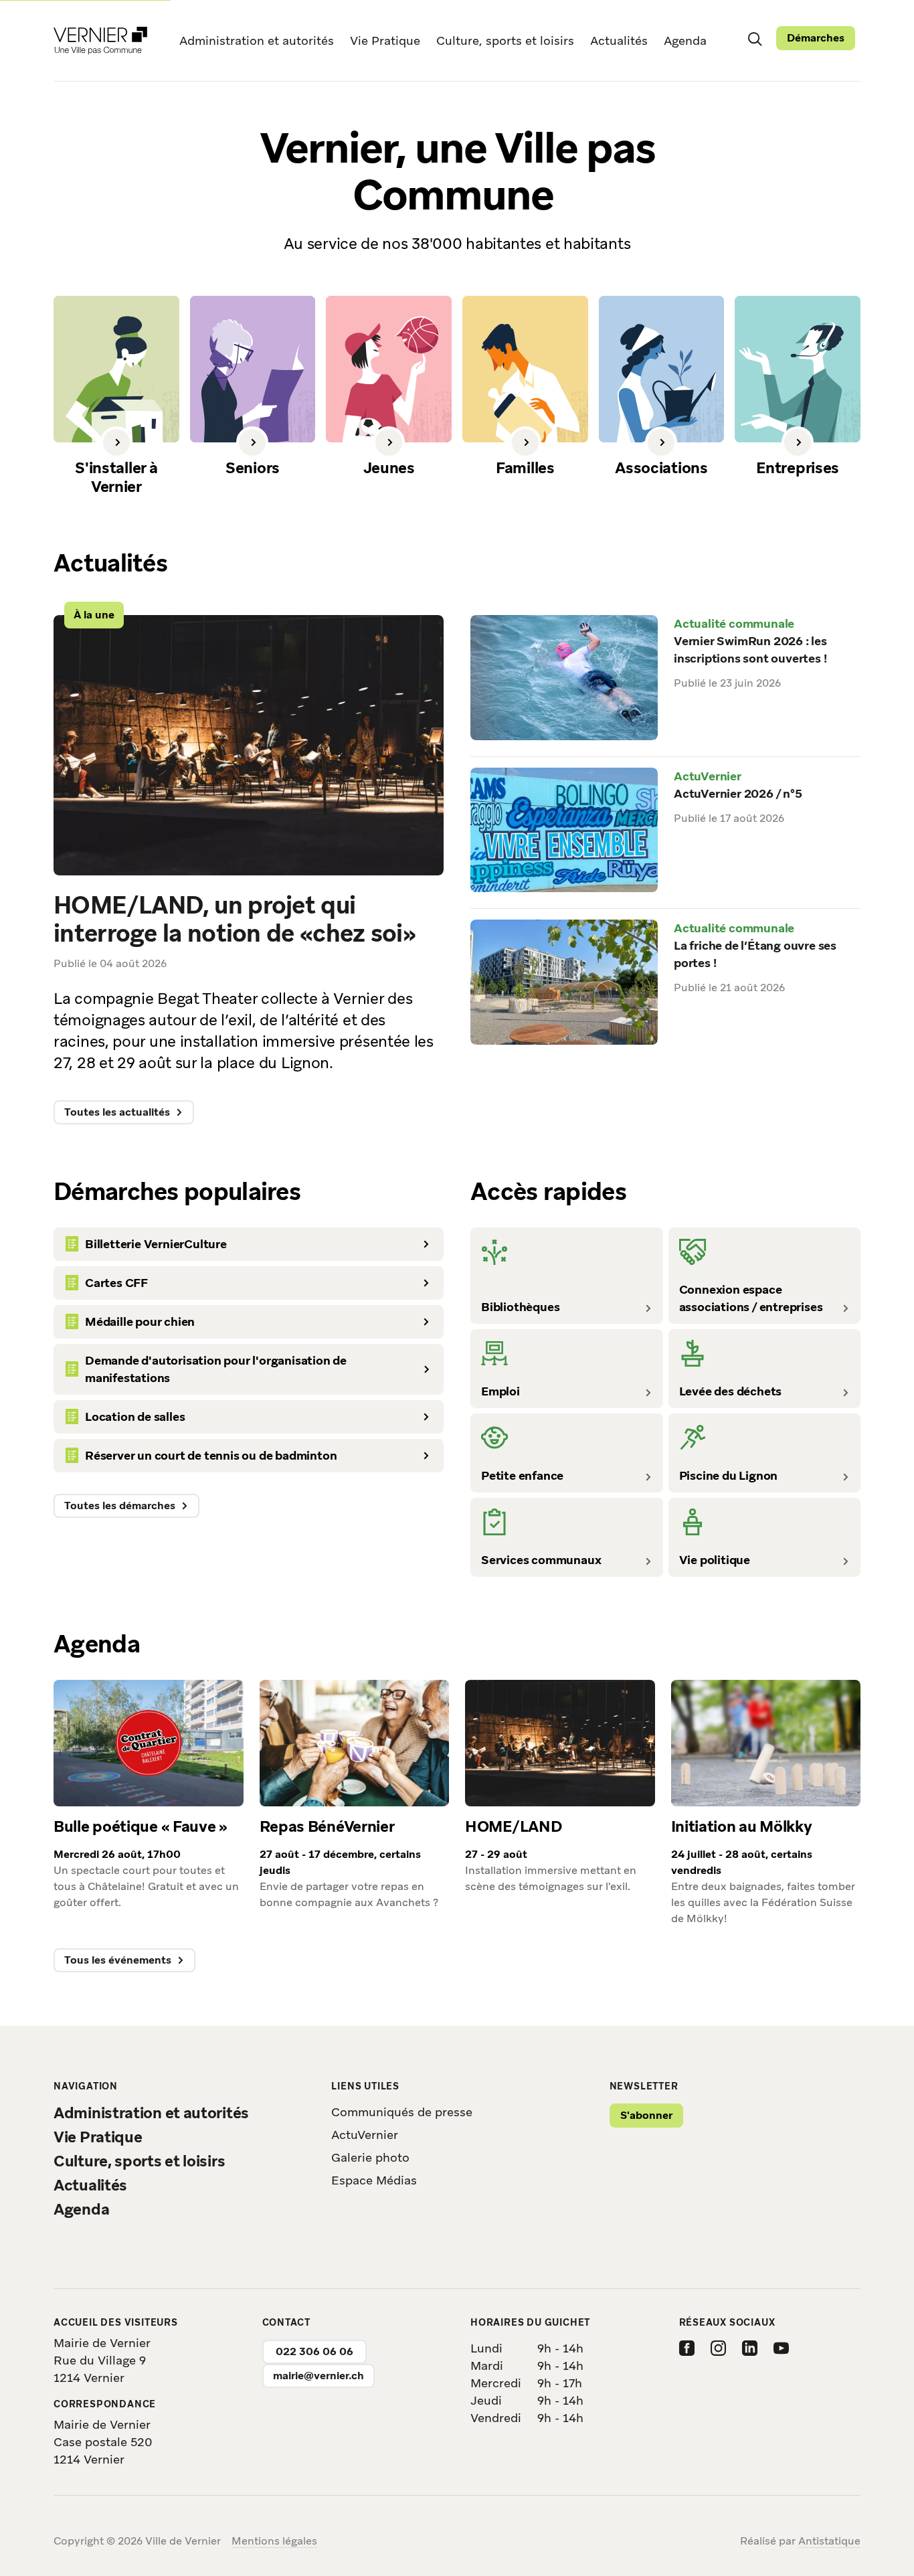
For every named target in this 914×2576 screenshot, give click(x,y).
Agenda (685, 40)
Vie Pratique (385, 40)
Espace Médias (374, 2180)
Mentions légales (274, 2541)
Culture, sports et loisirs (505, 40)
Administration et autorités (257, 40)
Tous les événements (118, 1960)
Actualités (619, 40)
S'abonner (646, 2115)
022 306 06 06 (314, 2351)
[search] (755, 38)
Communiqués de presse (402, 2112)
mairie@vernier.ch (318, 2376)
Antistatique (829, 2541)
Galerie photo (370, 2157)
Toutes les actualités (117, 1112)
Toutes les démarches (120, 1506)
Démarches (816, 38)
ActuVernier (365, 2135)
